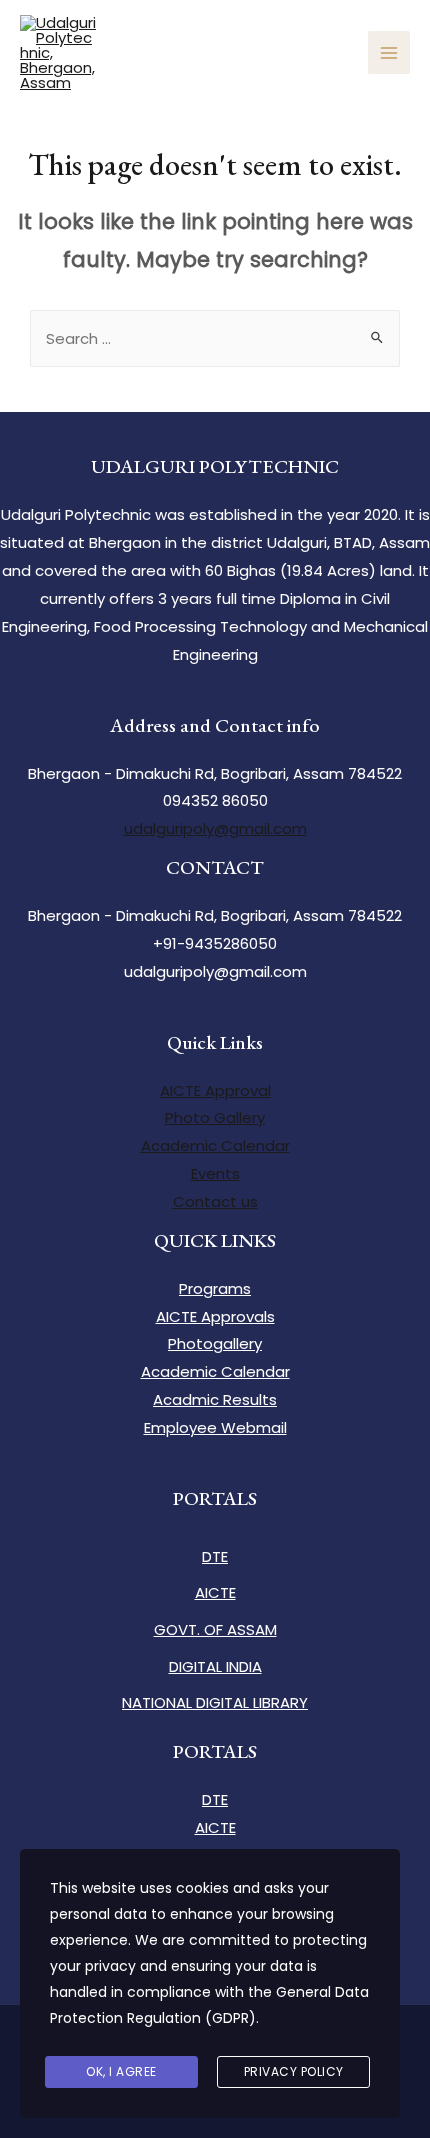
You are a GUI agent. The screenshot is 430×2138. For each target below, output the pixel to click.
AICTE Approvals (215, 1316)
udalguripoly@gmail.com (215, 828)
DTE (215, 1556)
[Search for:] (215, 338)
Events (215, 1173)
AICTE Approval (215, 1090)
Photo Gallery (215, 1117)
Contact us (215, 1201)
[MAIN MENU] (389, 52)
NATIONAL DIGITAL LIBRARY (215, 1702)
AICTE (215, 1592)
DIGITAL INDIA (215, 1666)
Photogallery (215, 1343)
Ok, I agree (121, 2071)
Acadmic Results (215, 1399)
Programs (215, 1288)
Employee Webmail (215, 1427)
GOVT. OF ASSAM (215, 1629)
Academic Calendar (215, 1145)
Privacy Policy (294, 2071)
